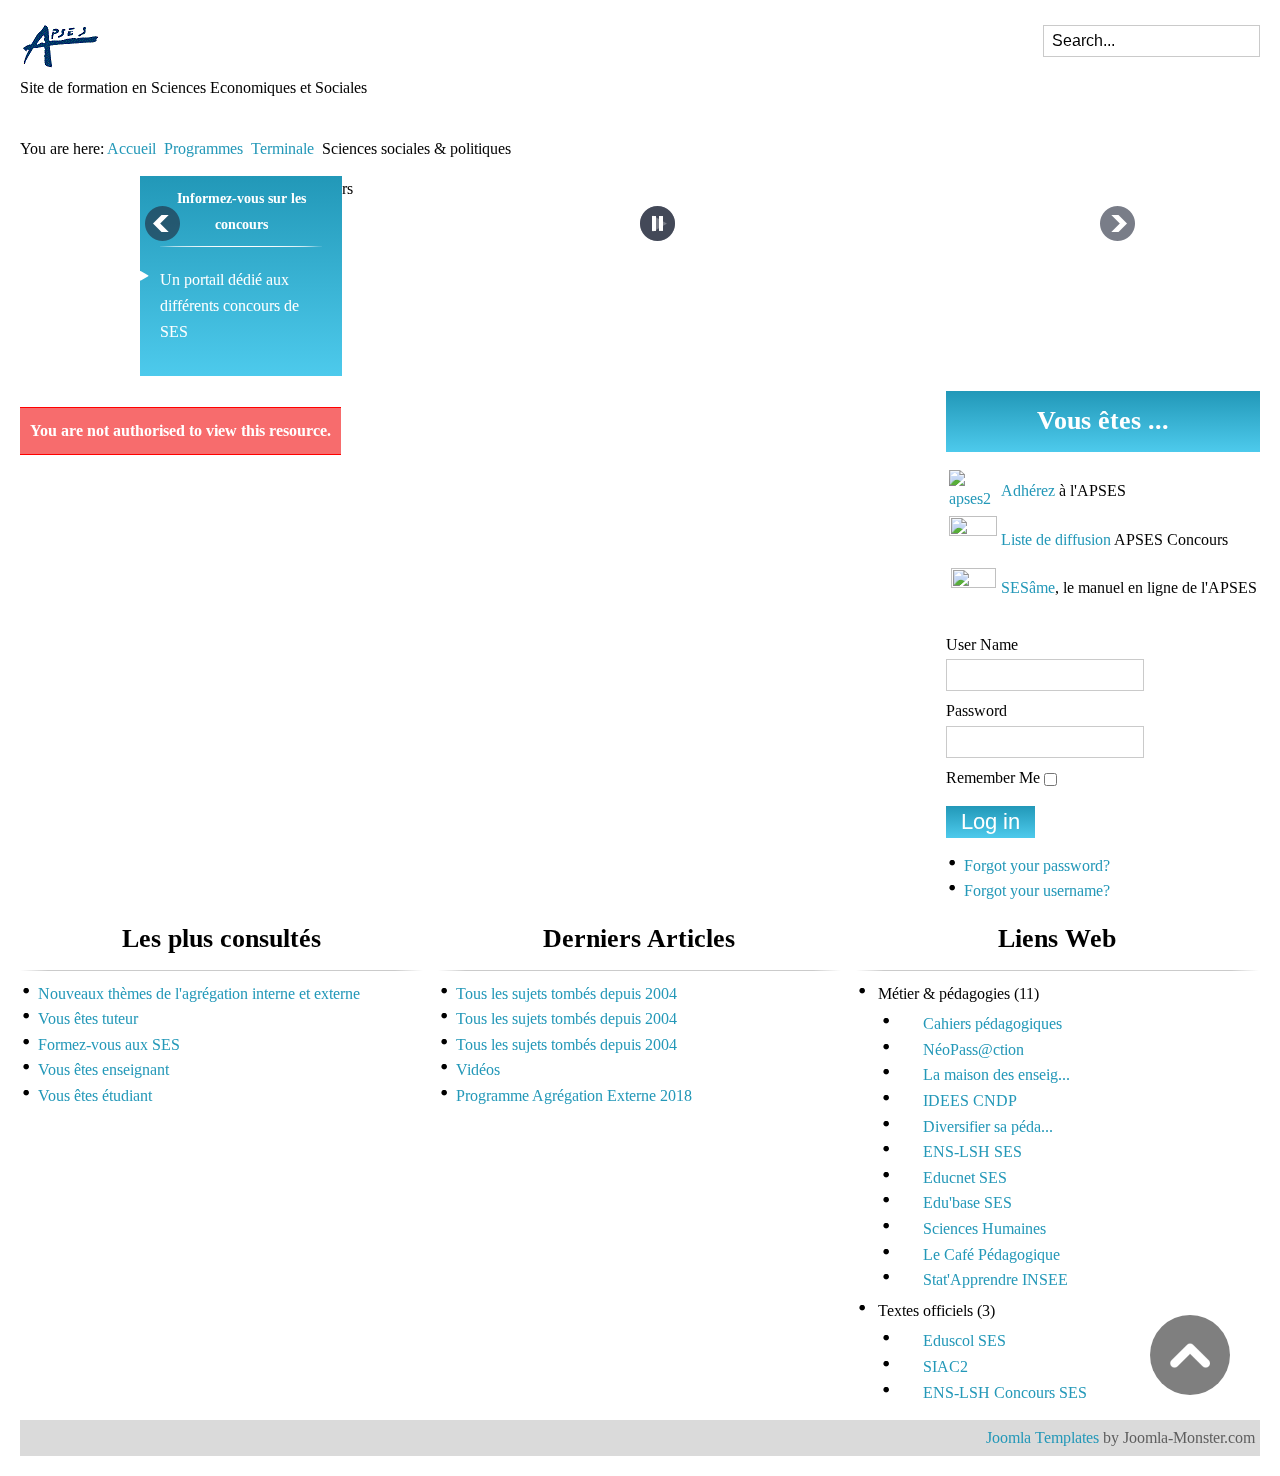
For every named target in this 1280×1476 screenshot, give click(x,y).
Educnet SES (965, 1177)
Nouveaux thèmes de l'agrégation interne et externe (199, 993)
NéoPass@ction (973, 1049)
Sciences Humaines (984, 1228)
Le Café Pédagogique (991, 1254)
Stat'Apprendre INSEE (995, 1279)
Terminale (282, 148)
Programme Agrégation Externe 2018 (574, 1095)
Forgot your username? (1037, 890)
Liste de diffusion (1056, 539)
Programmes (203, 148)
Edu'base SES (967, 1202)
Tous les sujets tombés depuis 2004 (566, 993)
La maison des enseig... (996, 1074)
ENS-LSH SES (972, 1151)
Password (976, 710)
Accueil (131, 148)
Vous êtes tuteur (88, 1018)
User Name (982, 644)
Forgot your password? (1037, 865)
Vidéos (478, 1069)
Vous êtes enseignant (103, 1069)
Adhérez (1028, 490)
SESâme (1028, 587)
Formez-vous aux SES (109, 1044)
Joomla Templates (1042, 1437)
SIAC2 (945, 1366)
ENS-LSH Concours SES (1005, 1392)
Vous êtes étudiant (95, 1095)
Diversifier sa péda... (988, 1126)
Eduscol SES (964, 1340)
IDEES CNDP (970, 1100)
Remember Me (993, 777)
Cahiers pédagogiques (992, 1023)
